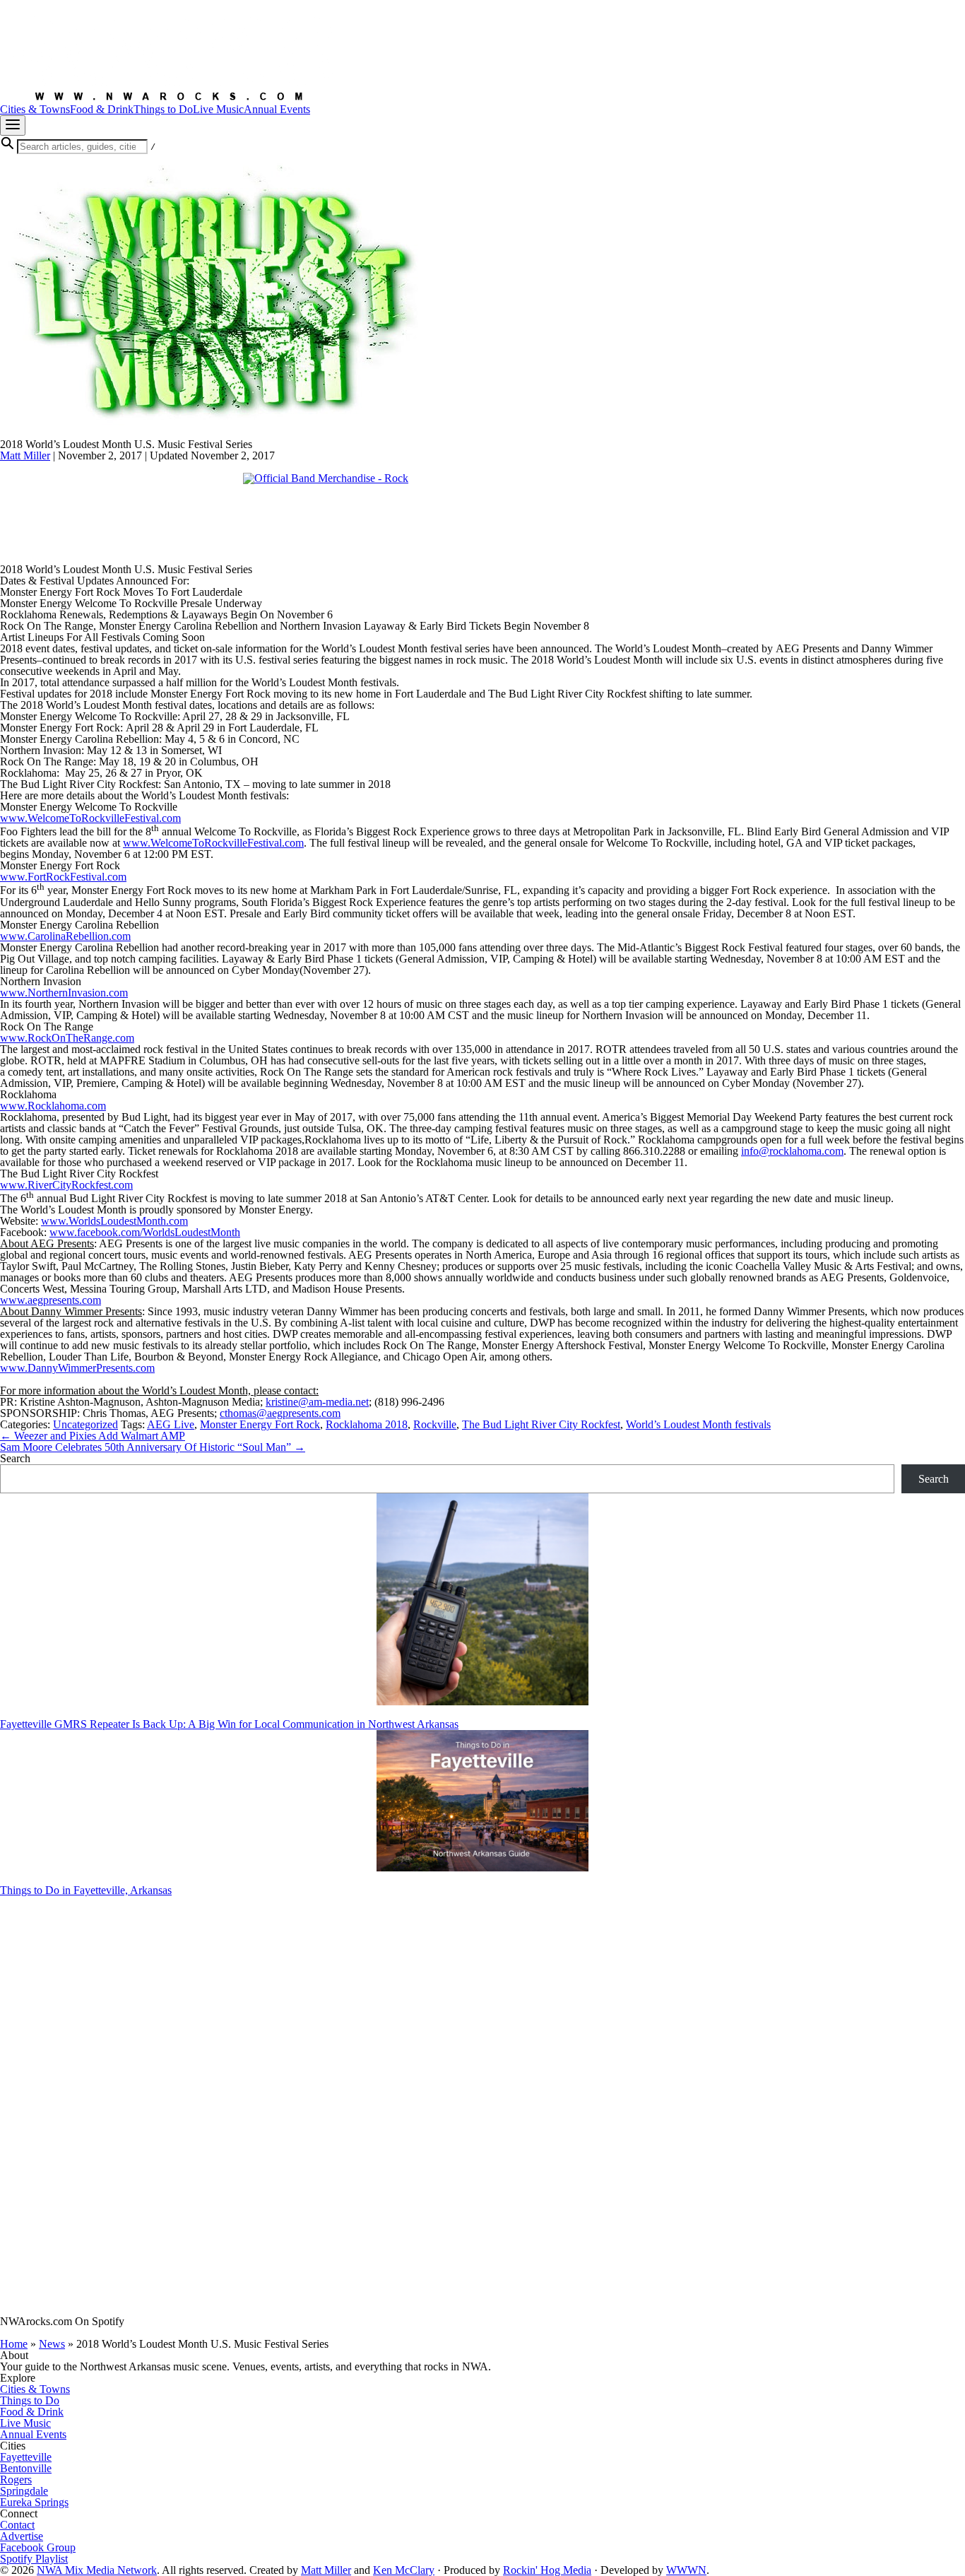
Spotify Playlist (34, 2559)
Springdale (24, 2491)
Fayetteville (26, 2457)
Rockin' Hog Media (547, 2570)
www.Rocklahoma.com (53, 1106)
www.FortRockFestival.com (63, 877)
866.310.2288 (654, 1151)
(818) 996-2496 (409, 1402)
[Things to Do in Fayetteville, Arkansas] (482, 1802)
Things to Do (30, 2400)
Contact (17, 2525)
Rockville (435, 1424)
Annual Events (33, 2434)
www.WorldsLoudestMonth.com (114, 1221)
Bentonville (26, 2468)
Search (15, 1458)
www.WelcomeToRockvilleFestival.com (90, 818)
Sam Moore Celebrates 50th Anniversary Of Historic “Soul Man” (153, 1447)
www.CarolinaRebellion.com (65, 936)
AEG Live (171, 1424)
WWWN (686, 2570)
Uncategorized (85, 1424)
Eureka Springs (34, 2502)
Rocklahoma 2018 (367, 1424)
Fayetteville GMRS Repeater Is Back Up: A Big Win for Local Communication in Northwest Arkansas (229, 1724)
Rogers (16, 2480)
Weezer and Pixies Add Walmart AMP (93, 1436)
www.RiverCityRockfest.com (66, 1185)
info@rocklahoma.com (792, 1151)
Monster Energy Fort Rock (260, 1424)
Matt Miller (25, 455)
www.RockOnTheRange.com (67, 1038)
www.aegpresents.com (51, 1300)
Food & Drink (32, 2412)
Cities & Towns (35, 2389)
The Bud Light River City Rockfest (541, 1424)
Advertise (22, 2536)
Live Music (25, 2423)
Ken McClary (404, 2570)
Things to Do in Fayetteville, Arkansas (86, 1890)
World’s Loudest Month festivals (698, 1424)
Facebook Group (38, 2547)
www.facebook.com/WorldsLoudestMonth (145, 1232)
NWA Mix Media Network (97, 2570)
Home (14, 2344)
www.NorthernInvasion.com (64, 993)
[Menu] (13, 125)
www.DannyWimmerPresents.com (77, 1368)
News (52, 2344)
